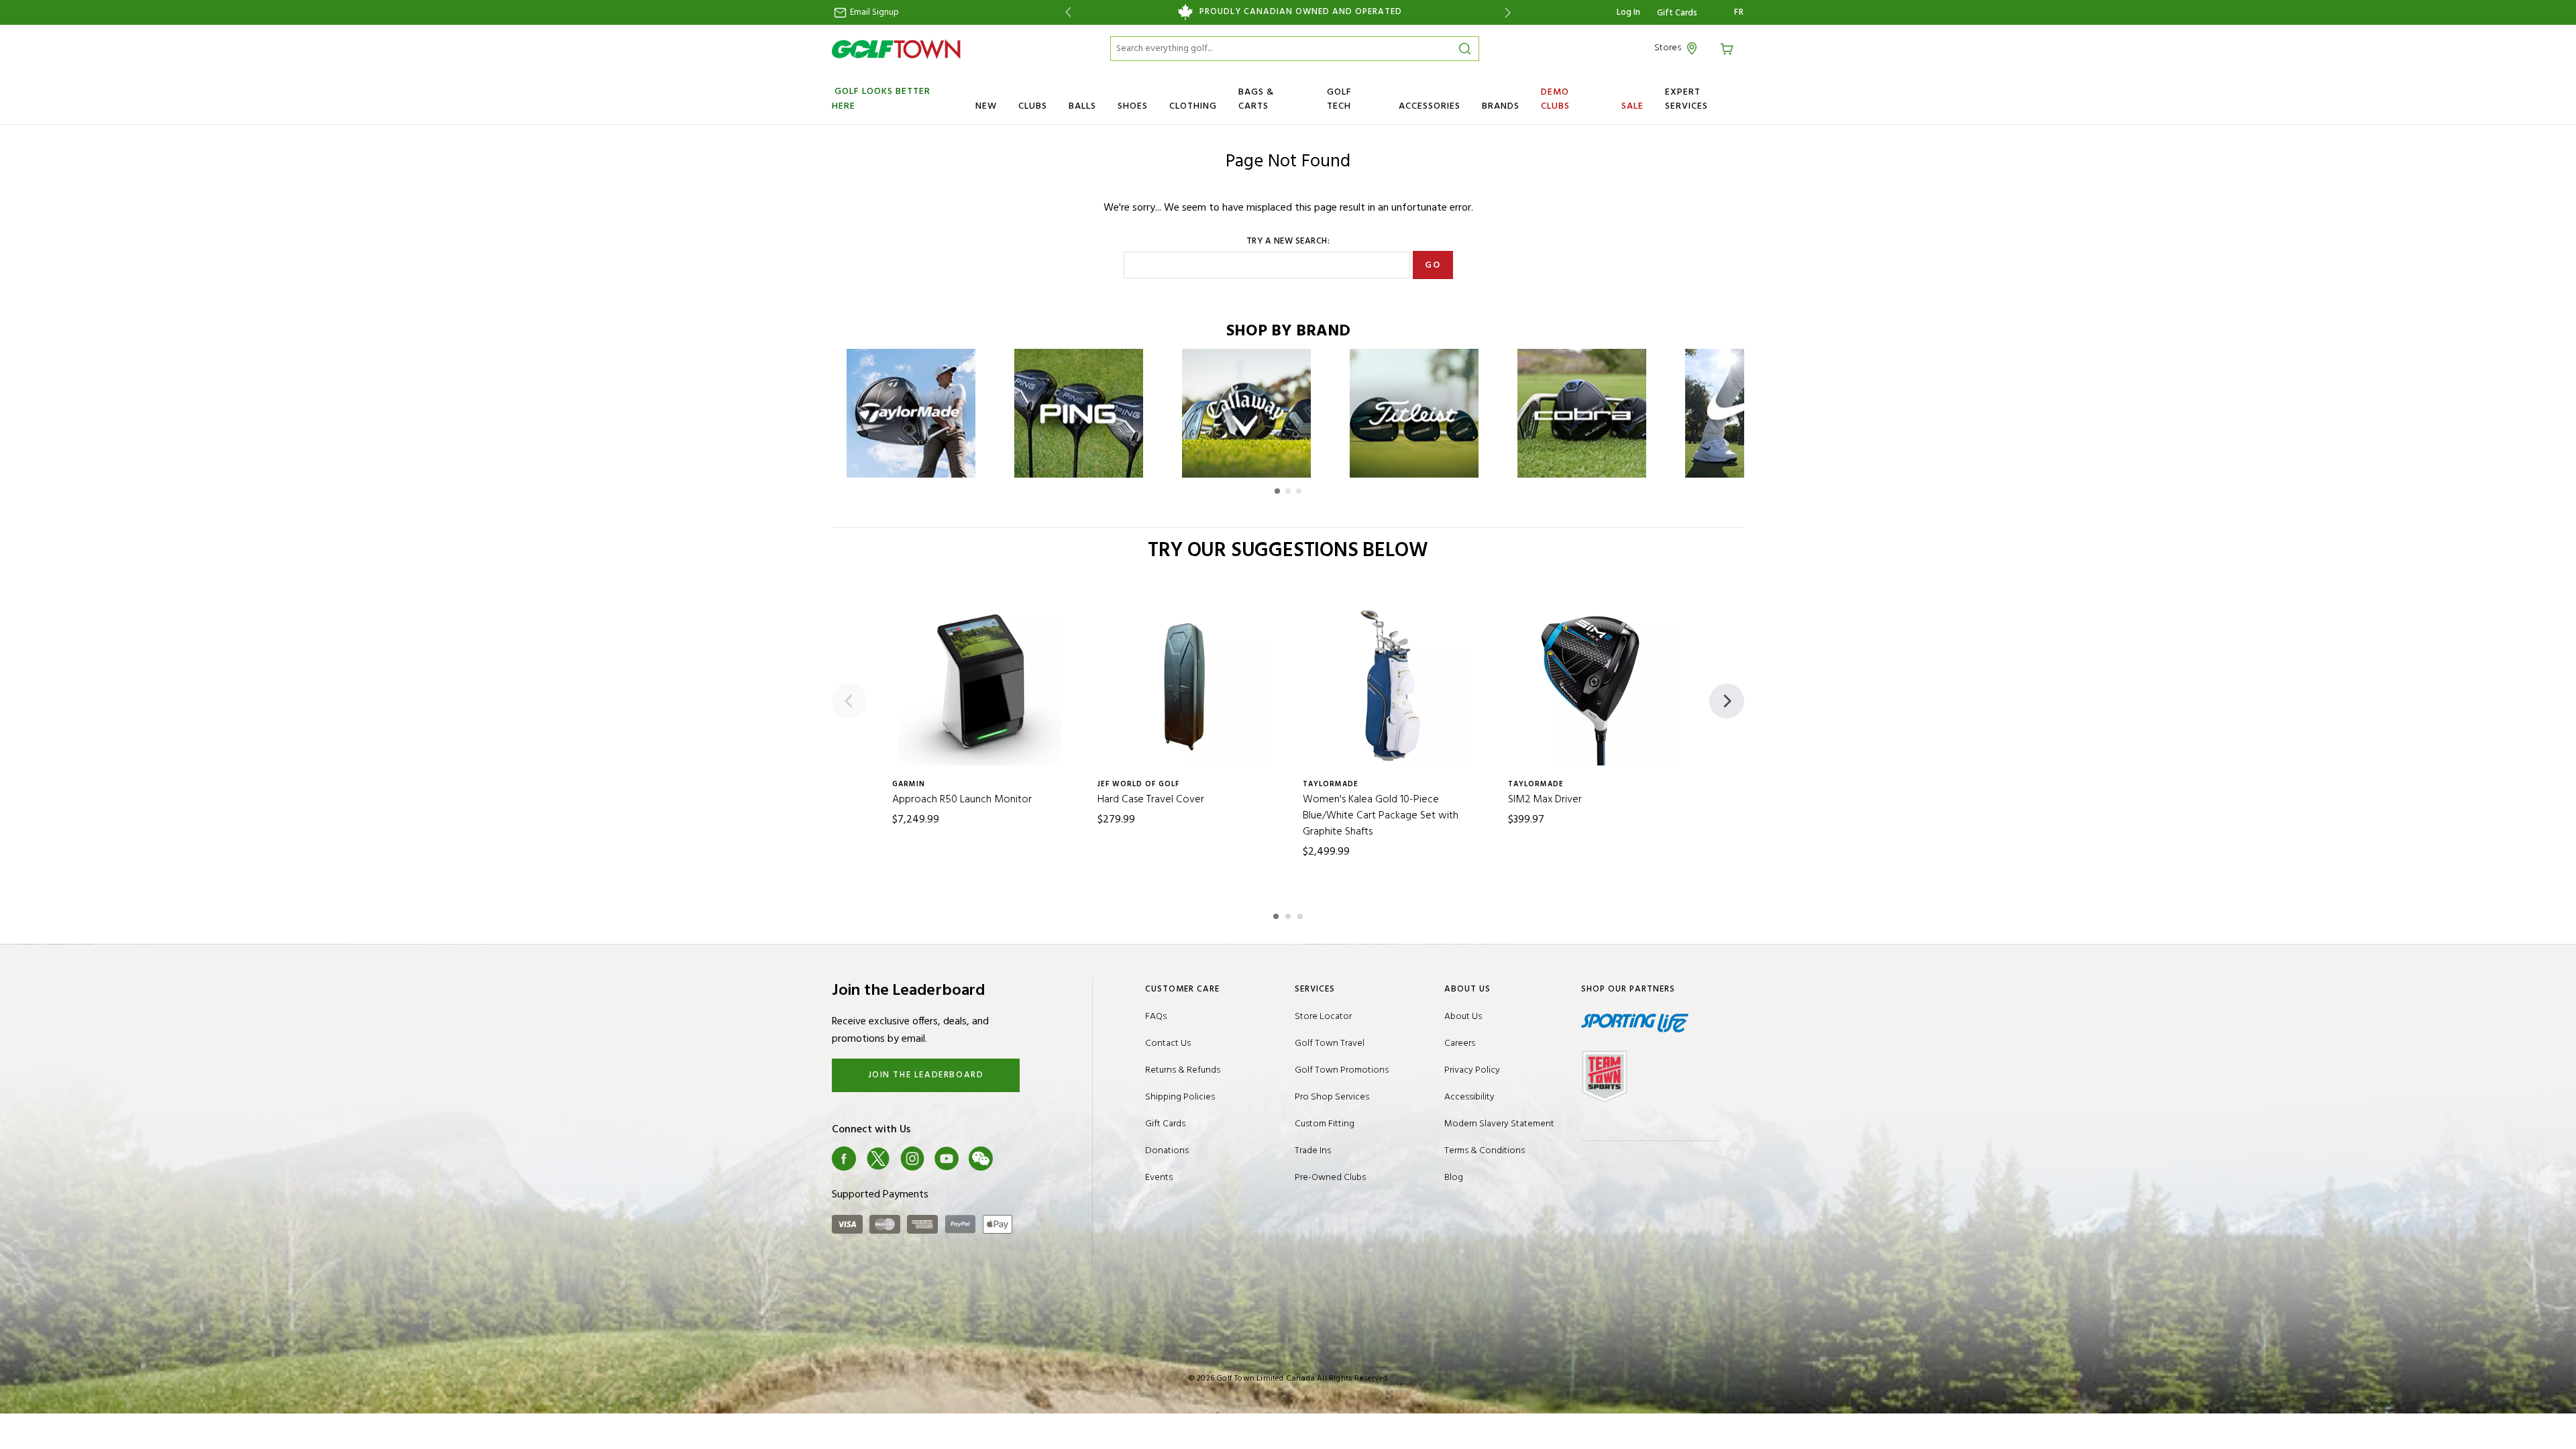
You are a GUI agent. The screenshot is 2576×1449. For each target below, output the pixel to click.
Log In (1628, 12)
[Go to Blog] (1015, 1159)
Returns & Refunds (1183, 1070)
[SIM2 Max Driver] (1596, 684)
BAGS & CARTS (1256, 99)
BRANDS (1501, 106)
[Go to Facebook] (844, 1159)
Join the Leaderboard (926, 1075)
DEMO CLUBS (1555, 99)
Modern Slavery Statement (1499, 1124)
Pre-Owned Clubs (1330, 1178)
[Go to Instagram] (912, 1159)
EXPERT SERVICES (1686, 99)
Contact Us (1168, 1043)
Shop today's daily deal (1349, 12)
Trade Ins (1313, 1151)
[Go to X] (878, 1159)
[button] (1277, 491)
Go (1433, 265)
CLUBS (1033, 106)
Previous (1066, 12)
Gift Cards (1677, 13)
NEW (986, 106)
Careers (1460, 1043)
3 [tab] (1301, 914)
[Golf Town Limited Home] (896, 49)
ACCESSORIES (1430, 106)
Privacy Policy (1472, 1070)
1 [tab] (1277, 914)
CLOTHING (1193, 106)
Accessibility (1469, 1097)
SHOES (1133, 106)
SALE (1632, 106)
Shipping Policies (1180, 1097)
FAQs (1156, 1017)
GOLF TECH (1339, 99)
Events (1159, 1178)
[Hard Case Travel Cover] (1185, 684)
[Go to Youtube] (947, 1159)
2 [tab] (1289, 914)
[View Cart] (1729, 48)
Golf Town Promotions (1342, 1070)
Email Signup (873, 12)
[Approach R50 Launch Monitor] (980, 684)
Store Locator (1323, 1017)
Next (1510, 12)
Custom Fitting (1325, 1124)
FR (1739, 13)
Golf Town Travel (1330, 1043)
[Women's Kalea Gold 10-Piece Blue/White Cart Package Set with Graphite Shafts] (1391, 684)
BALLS (1082, 106)
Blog (1454, 1178)
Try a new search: (1288, 241)
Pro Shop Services (1332, 1097)
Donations (1167, 1151)
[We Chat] (981, 1159)
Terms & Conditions (1485, 1151)
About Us (1463, 1017)
